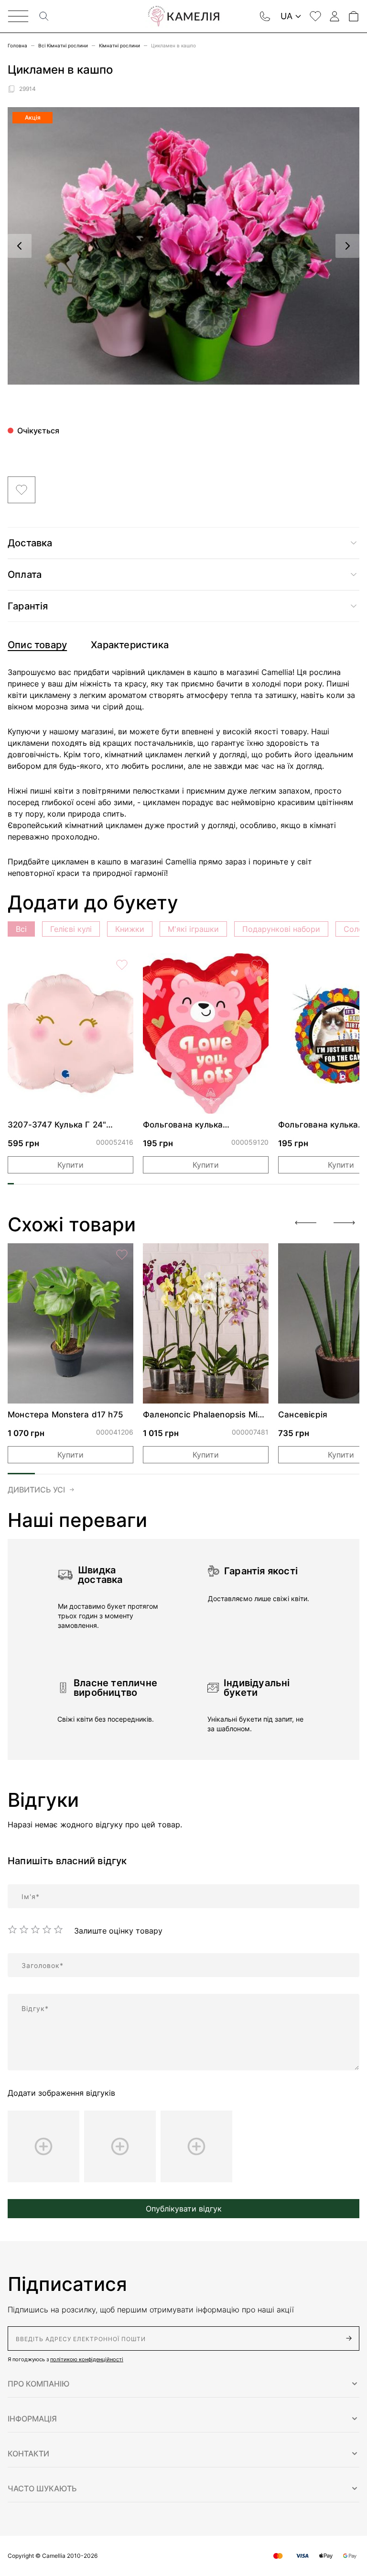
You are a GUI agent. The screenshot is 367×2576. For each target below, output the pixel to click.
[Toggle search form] (44, 16)
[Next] (344, 1223)
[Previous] (306, 1223)
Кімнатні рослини (119, 45)
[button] (183, 2384)
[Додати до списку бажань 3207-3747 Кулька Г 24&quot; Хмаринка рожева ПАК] (122, 965)
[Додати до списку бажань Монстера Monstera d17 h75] (122, 1255)
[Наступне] (347, 246)
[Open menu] (18, 16)
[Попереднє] (20, 246)
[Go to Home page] (183, 16)
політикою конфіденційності (87, 2359)
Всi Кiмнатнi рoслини (63, 45)
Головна (17, 45)
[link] (70, 1034)
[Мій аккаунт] (335, 16)
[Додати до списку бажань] (22, 490)
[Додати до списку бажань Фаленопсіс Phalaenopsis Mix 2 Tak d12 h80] (257, 1255)
